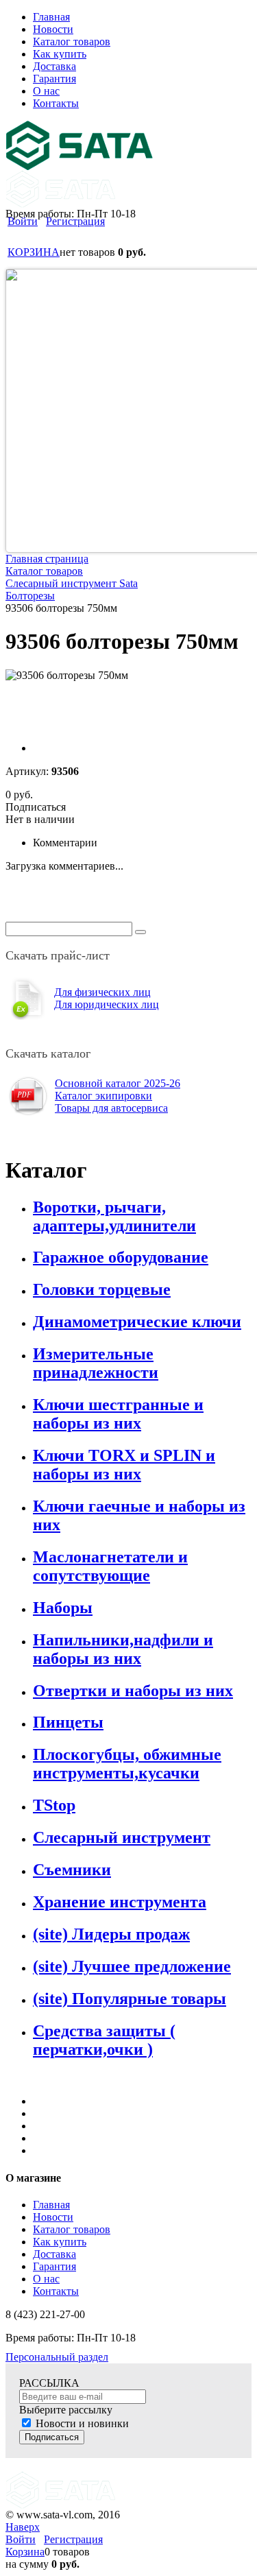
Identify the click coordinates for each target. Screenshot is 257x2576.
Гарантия (54, 2266)
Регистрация (75, 221)
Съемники (72, 1870)
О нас (46, 2279)
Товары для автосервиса (111, 1108)
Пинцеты (68, 1722)
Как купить (60, 2242)
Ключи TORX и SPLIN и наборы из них (124, 1465)
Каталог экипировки (103, 1096)
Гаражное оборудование (121, 1257)
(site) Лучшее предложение (132, 1966)
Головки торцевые (102, 1289)
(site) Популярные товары (130, 1999)
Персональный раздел (57, 2357)
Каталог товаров (72, 2229)
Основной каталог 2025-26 (118, 1083)
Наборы (63, 1608)
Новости (53, 2217)
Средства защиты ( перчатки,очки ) (104, 2040)
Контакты (56, 2291)
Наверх (23, 2527)
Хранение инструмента (120, 1902)
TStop (54, 1805)
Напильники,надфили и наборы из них (123, 1649)
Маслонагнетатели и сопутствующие (110, 1566)
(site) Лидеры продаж (111, 1934)
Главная (51, 2205)
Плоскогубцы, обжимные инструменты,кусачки (127, 1764)
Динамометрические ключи (137, 1322)
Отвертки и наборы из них (133, 1691)
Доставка (54, 2254)
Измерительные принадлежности (96, 1363)
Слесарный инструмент (122, 1837)
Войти (23, 221)
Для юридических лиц (107, 1004)
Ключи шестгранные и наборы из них (118, 1414)
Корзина (25, 2552)
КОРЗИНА (34, 252)
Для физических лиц (102, 992)
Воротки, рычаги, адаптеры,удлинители (114, 1216)
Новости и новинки (82, 2423)
